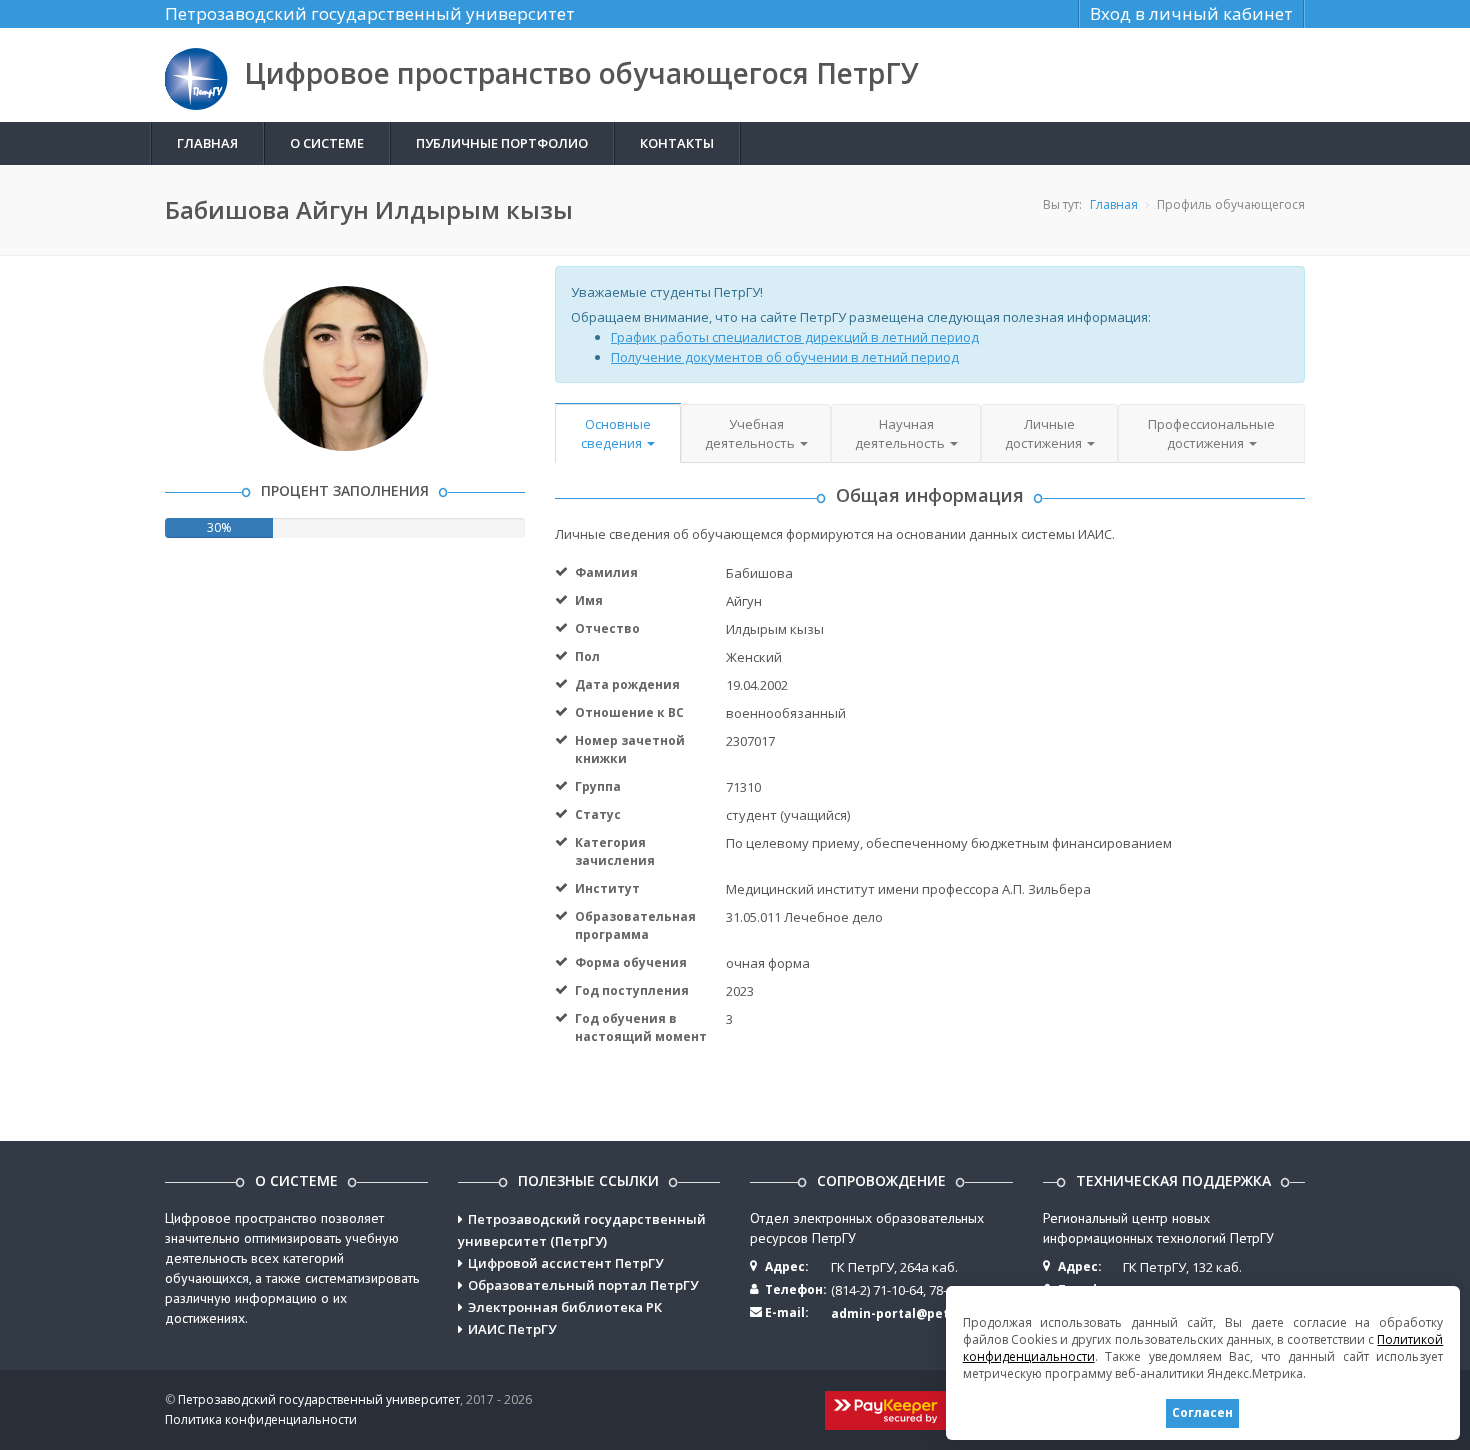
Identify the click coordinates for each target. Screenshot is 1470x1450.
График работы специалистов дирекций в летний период (795, 337)
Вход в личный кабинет (1191, 13)
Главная (207, 143)
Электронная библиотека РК (565, 1307)
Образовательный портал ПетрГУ (583, 1285)
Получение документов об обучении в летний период (785, 357)
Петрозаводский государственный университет (370, 13)
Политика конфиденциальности (261, 1419)
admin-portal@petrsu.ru (909, 1313)
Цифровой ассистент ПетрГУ (565, 1263)
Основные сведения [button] (616, 433)
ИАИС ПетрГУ (512, 1329)
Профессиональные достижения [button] (1211, 433)
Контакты (677, 143)
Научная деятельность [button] (901, 433)
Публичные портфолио (502, 143)
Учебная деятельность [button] (751, 433)
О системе (327, 143)
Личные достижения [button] (1045, 433)
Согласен (1202, 1412)
